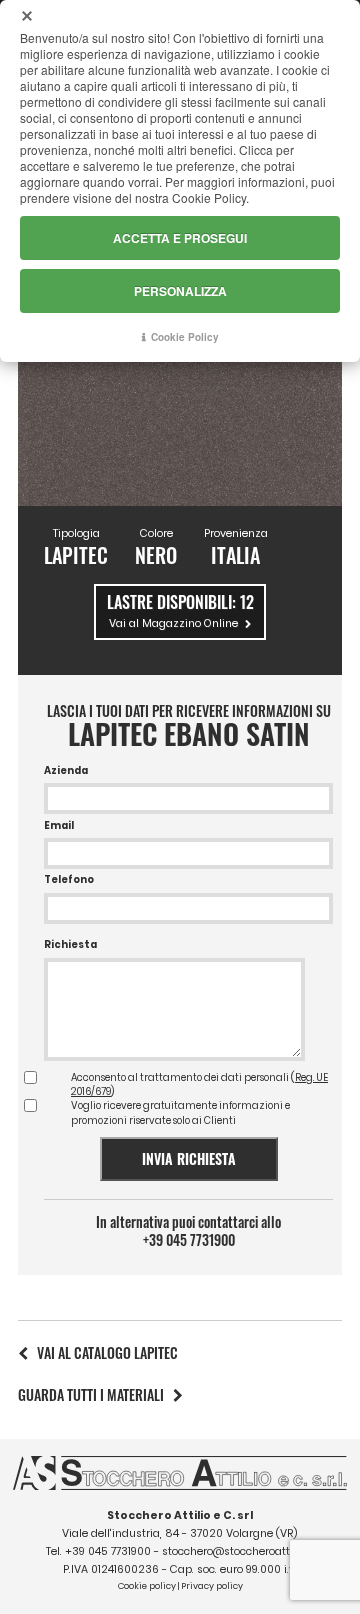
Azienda (66, 770)
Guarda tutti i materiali (91, 1394)
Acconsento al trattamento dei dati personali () (199, 1084)
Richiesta (70, 944)
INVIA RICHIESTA (189, 1158)
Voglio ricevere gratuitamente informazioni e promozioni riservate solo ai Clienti (180, 1112)
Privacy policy (212, 1586)
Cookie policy (147, 1586)
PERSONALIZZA (180, 291)
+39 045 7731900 (189, 1240)
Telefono (69, 879)
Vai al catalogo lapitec (107, 1352)
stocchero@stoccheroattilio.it (238, 1551)
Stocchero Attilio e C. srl (180, 1515)
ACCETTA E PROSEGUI (180, 238)
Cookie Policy (185, 337)
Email (59, 825)
